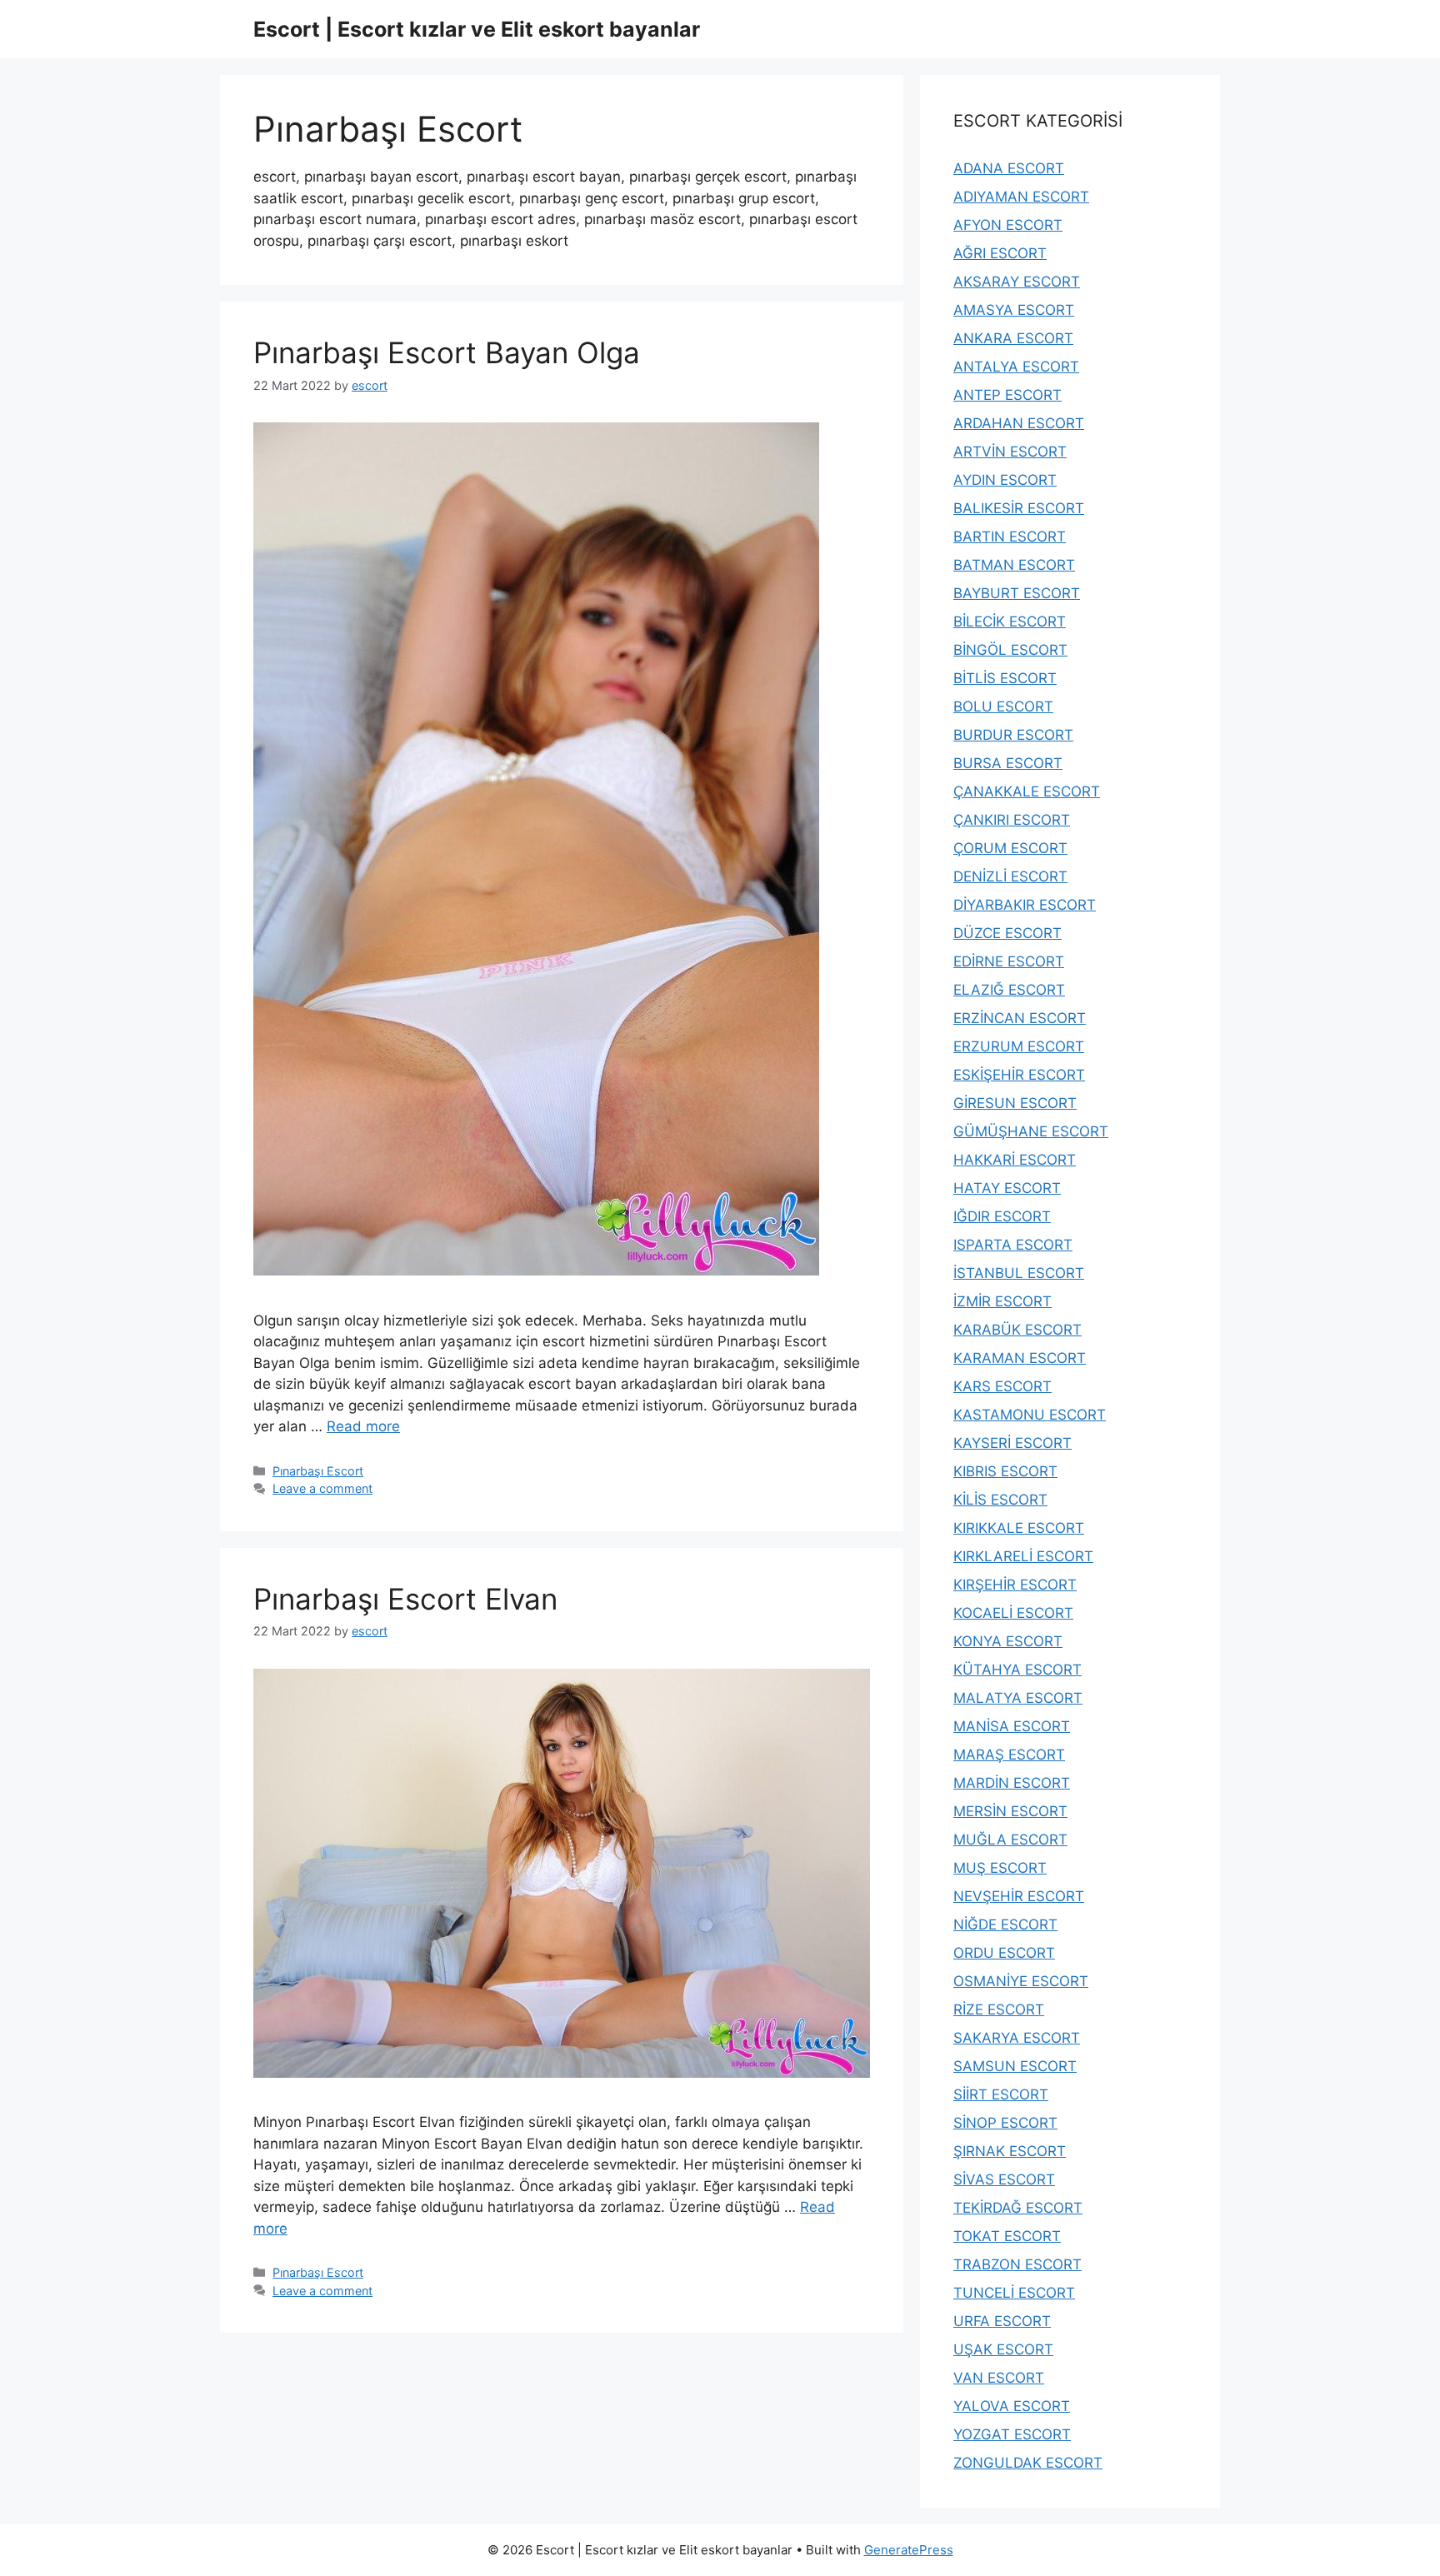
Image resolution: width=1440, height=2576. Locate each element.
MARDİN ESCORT (1012, 1783)
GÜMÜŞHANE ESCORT (1031, 1131)
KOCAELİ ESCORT (1013, 1613)
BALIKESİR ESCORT (1019, 508)
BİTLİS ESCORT (1005, 678)
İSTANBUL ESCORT (1019, 1273)
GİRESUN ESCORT (1015, 1103)
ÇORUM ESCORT (1010, 848)
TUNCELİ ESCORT (1014, 2293)
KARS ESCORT (1002, 1386)
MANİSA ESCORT (1012, 1726)
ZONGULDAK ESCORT (1028, 2463)
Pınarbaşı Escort (318, 1471)
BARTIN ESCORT (1010, 537)
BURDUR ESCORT (1013, 735)
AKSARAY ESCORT (1017, 282)
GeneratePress (909, 2550)
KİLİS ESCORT (1000, 1500)
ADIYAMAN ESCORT (1021, 197)
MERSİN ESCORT (1010, 1811)
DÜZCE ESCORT (1007, 933)
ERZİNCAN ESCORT (1020, 1018)
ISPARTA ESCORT (1013, 1245)
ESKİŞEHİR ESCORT (1019, 1075)
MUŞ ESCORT (1000, 1868)
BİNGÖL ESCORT (1010, 650)
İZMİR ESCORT (1002, 1301)
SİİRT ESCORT (1001, 2094)
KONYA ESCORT (1008, 1641)
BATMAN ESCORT (1014, 565)
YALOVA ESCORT (1012, 2406)
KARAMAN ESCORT (1020, 1358)
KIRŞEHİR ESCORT (1015, 1585)
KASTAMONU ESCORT (1030, 1415)
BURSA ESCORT (1008, 763)
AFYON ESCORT (1008, 225)
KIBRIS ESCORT (1005, 1471)
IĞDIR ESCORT (1002, 1216)
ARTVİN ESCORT (1010, 452)
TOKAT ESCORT (1007, 2236)
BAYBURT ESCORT (1017, 593)
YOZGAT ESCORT (1012, 2434)
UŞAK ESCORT (1003, 2349)
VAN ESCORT (999, 2378)
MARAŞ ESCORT (1009, 1755)
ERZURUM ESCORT (1019, 1046)
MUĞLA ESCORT (1010, 1840)
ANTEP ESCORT (1007, 395)
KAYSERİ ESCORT (1012, 1443)
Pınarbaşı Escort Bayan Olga (447, 352)
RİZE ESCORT (999, 2009)
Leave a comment (322, 1488)
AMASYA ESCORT (1014, 310)
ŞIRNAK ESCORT (1010, 2151)
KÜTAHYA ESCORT (1017, 1670)
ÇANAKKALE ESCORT (1027, 791)
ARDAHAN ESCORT (1019, 423)
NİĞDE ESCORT (1005, 1925)
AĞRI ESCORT (1000, 253)
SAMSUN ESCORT (1015, 2066)
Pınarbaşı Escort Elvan (405, 1599)
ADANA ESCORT (1009, 168)
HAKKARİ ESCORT (1015, 1160)
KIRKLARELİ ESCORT (1023, 1556)
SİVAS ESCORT (1004, 2179)
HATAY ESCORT (1007, 1188)
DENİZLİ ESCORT (1010, 876)
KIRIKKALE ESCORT (1019, 1528)
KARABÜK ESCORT (1017, 1330)
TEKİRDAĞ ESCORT (1018, 2208)
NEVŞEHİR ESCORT (1019, 1896)
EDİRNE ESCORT (1009, 961)
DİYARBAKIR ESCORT (1025, 905)
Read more (363, 1426)
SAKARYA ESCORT (1017, 2038)
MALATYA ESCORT (1018, 1698)
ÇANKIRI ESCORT (1012, 820)
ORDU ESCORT (1004, 1953)
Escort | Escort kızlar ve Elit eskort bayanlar (477, 29)
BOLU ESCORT (1003, 706)
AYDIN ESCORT (1005, 480)
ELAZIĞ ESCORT (1009, 990)
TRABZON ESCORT (1017, 2264)
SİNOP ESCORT (1005, 2123)
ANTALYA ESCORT (1016, 367)
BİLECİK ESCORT (1010, 622)
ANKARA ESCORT (1013, 338)
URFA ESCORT (1002, 2321)
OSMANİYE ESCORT (1021, 1981)
